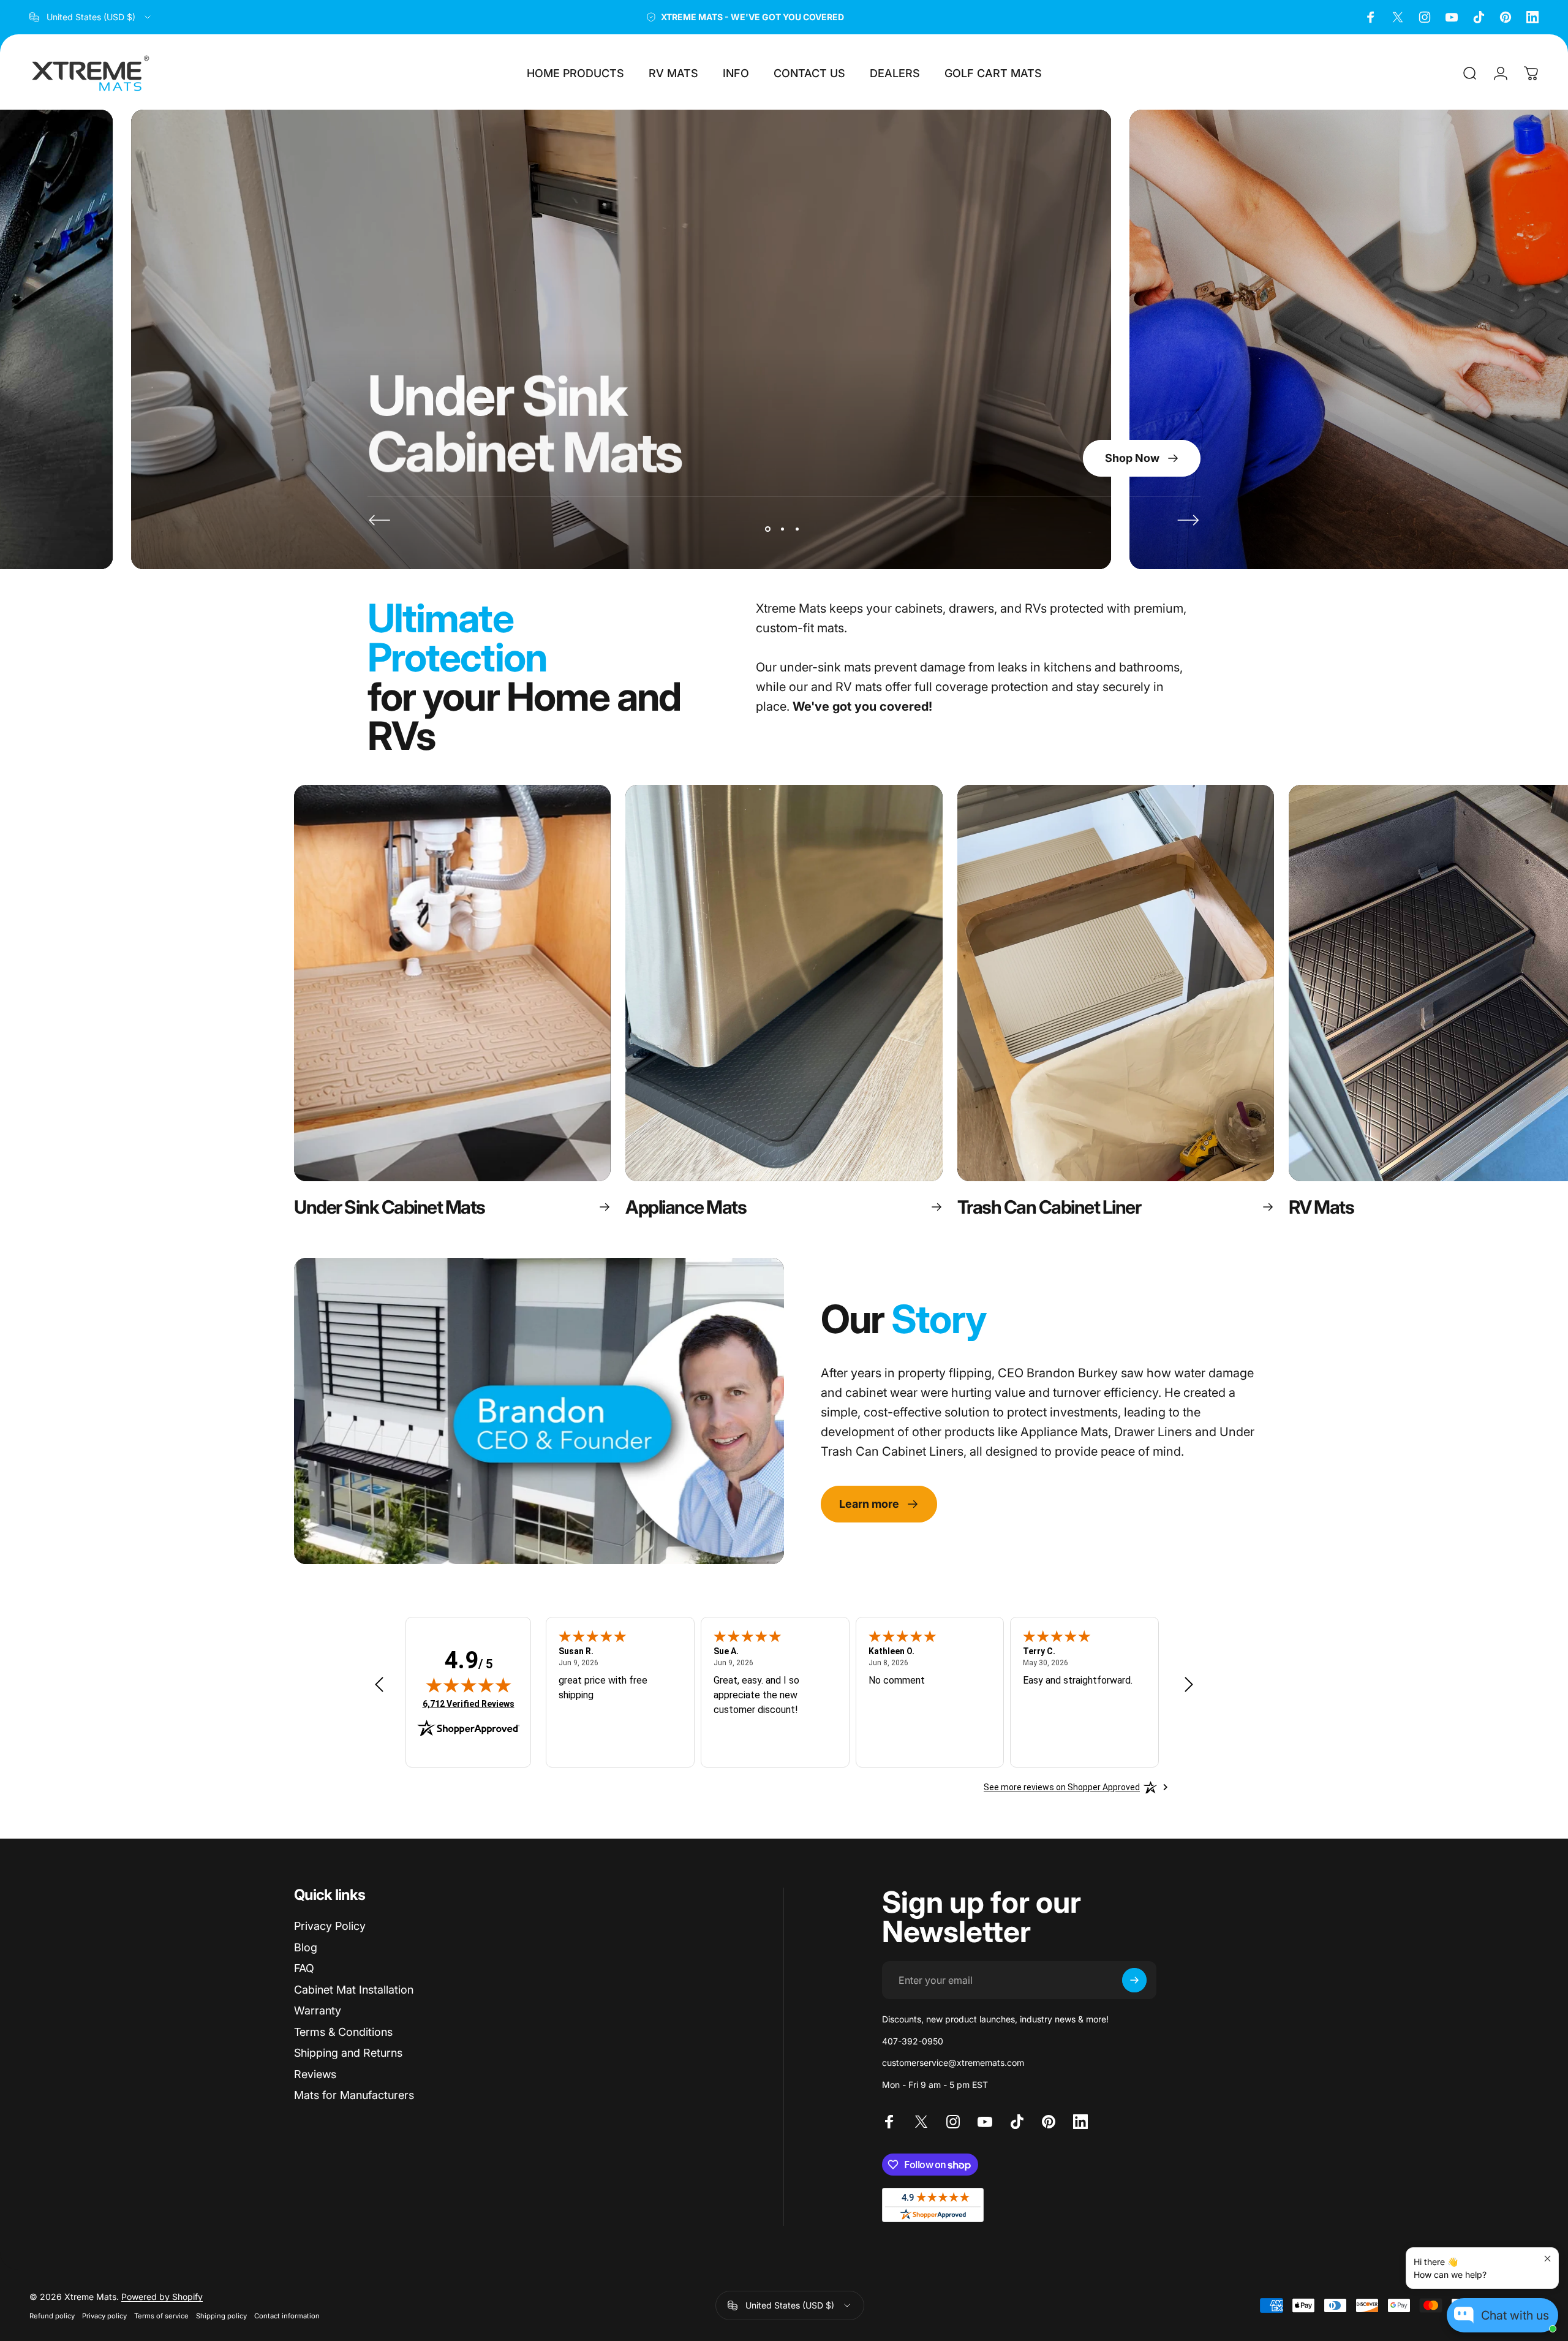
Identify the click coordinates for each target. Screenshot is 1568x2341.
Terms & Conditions (343, 2032)
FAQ (304, 1968)
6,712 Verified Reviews (469, 1704)
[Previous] (380, 520)
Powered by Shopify (162, 2297)
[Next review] (1189, 1685)
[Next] (1188, 520)
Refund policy (52, 2316)
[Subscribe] (1134, 1980)
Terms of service (161, 2316)
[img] (469, 1685)
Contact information (287, 2316)
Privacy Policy (330, 1926)
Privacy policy (104, 2316)
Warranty (318, 2010)
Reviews (315, 2074)
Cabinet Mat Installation (354, 1990)
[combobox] (91, 17)
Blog (306, 1947)
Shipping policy (221, 2316)
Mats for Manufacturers (354, 2095)
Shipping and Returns (348, 2053)
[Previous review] (379, 1685)
